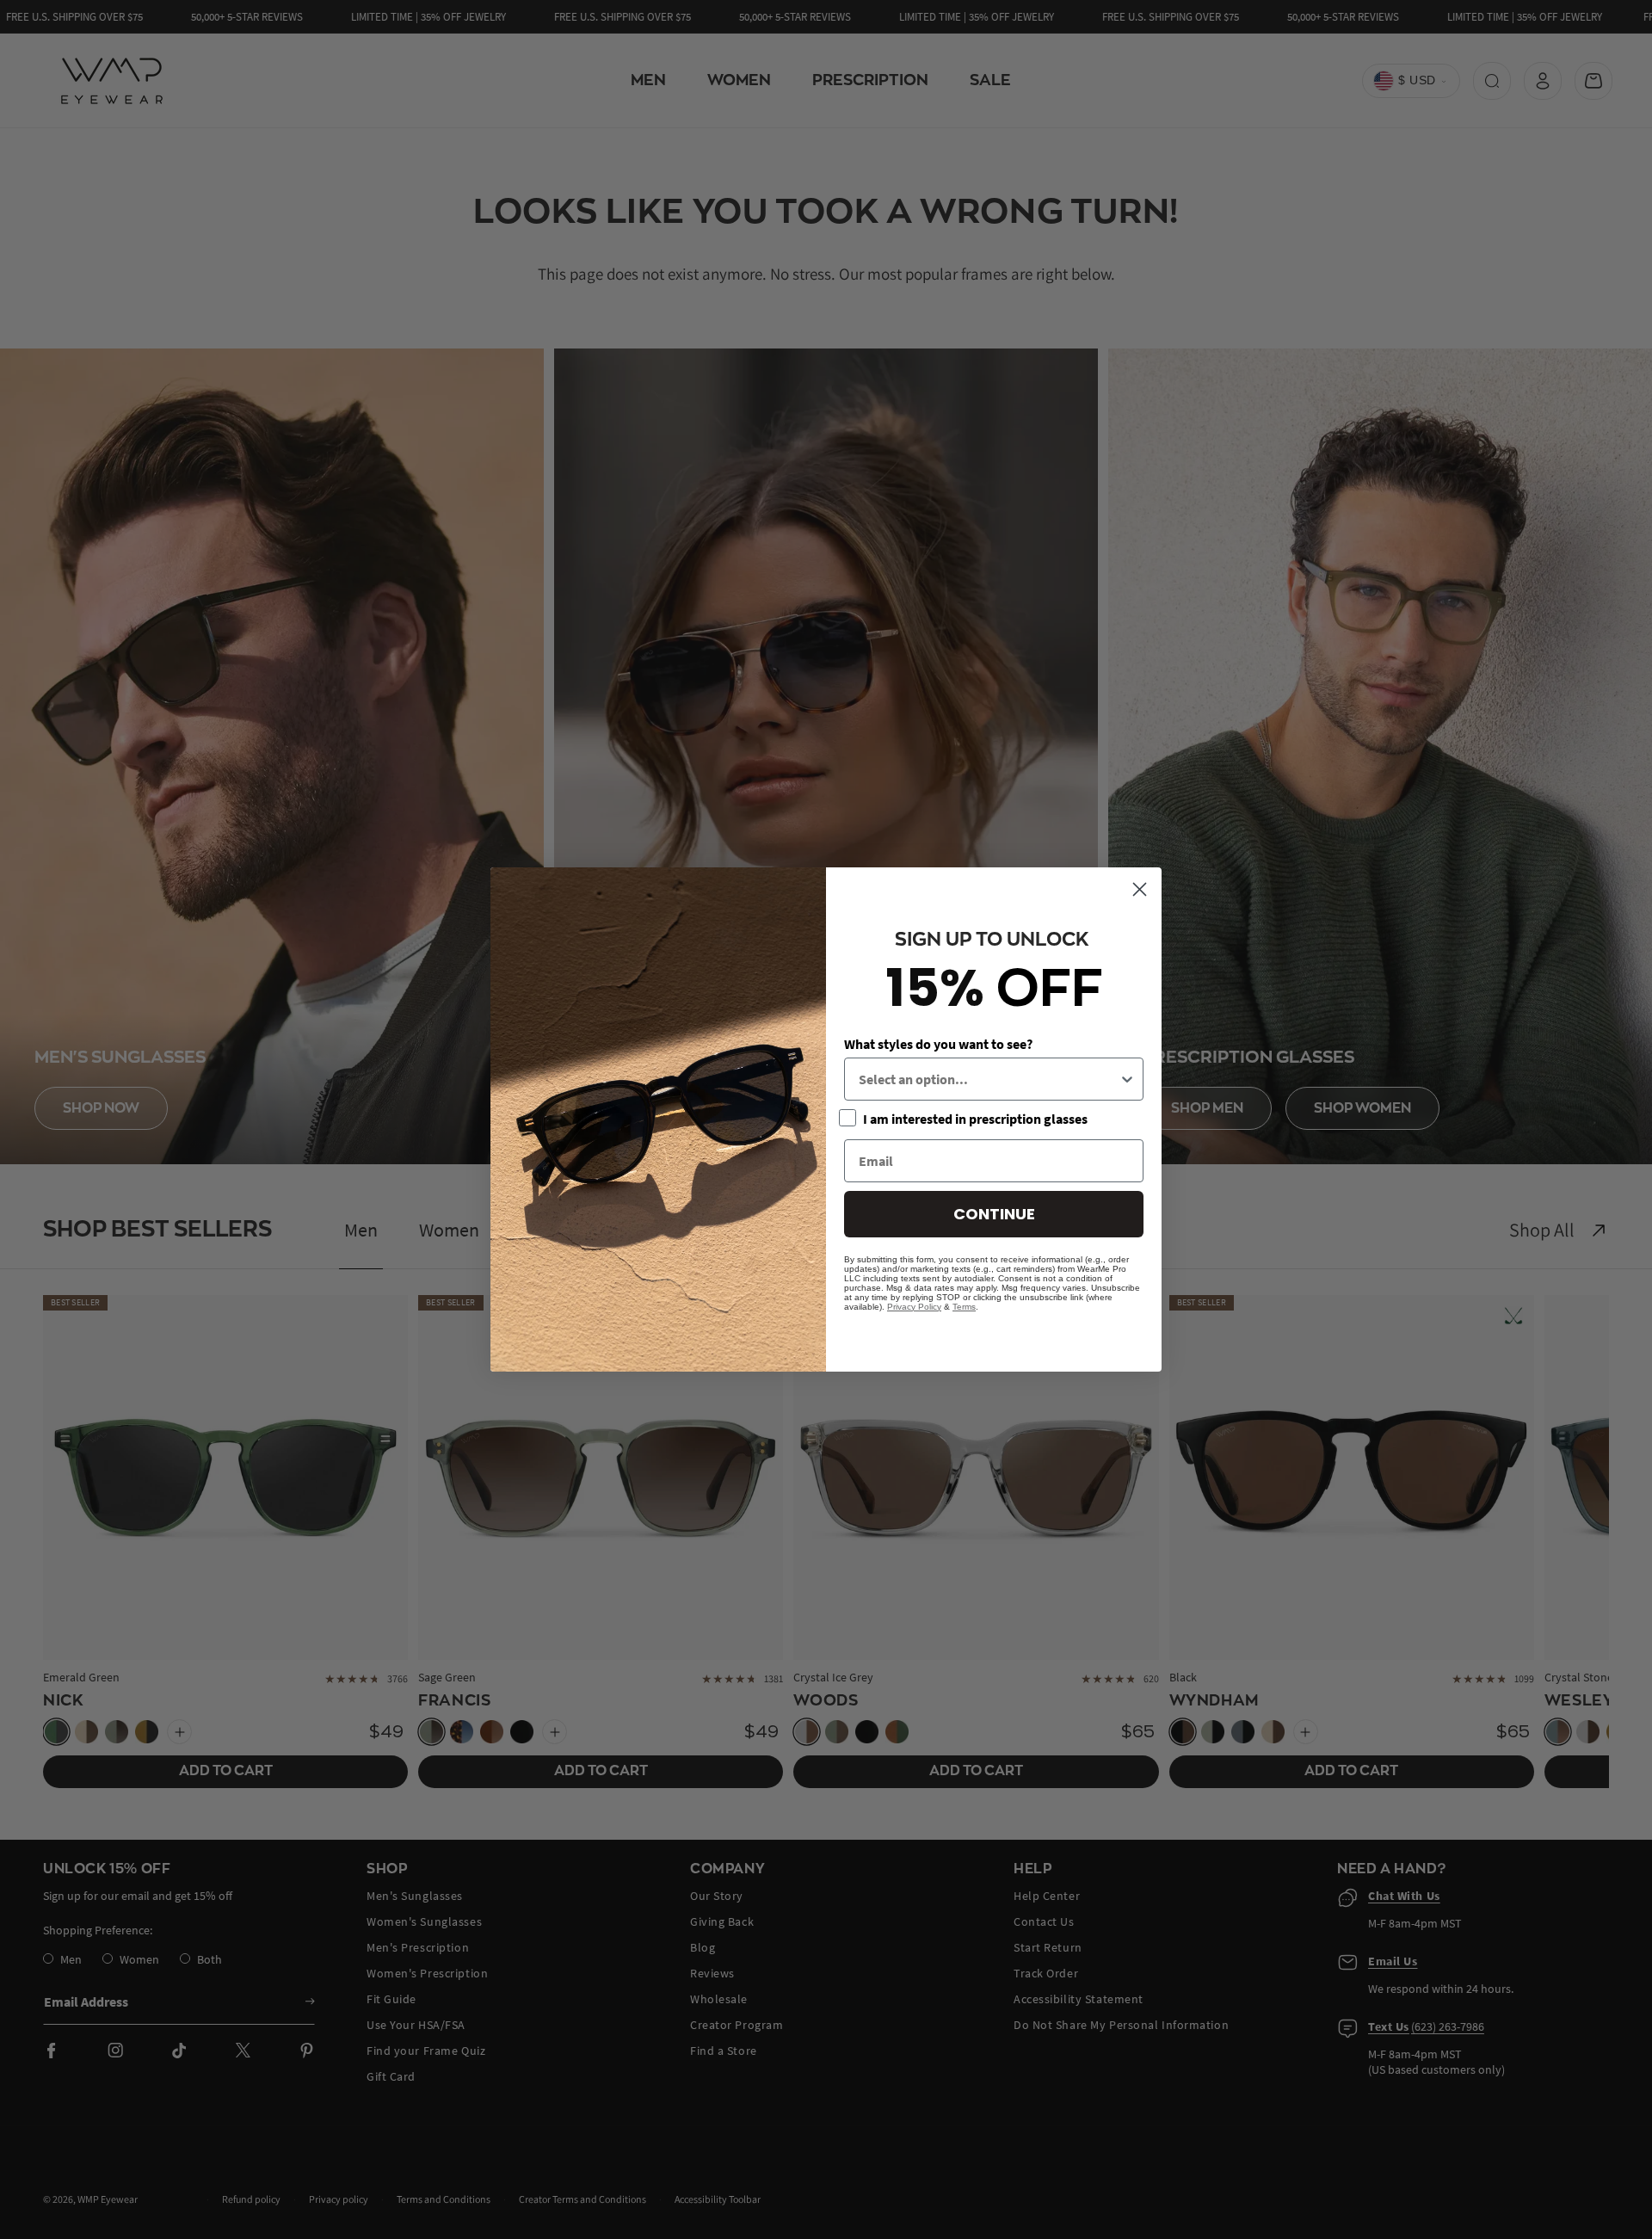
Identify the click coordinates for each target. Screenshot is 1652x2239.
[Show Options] (1127, 1079)
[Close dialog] (1140, 889)
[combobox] (989, 1079)
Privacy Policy (914, 1307)
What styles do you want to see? (938, 1044)
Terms (964, 1307)
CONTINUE (994, 1214)
